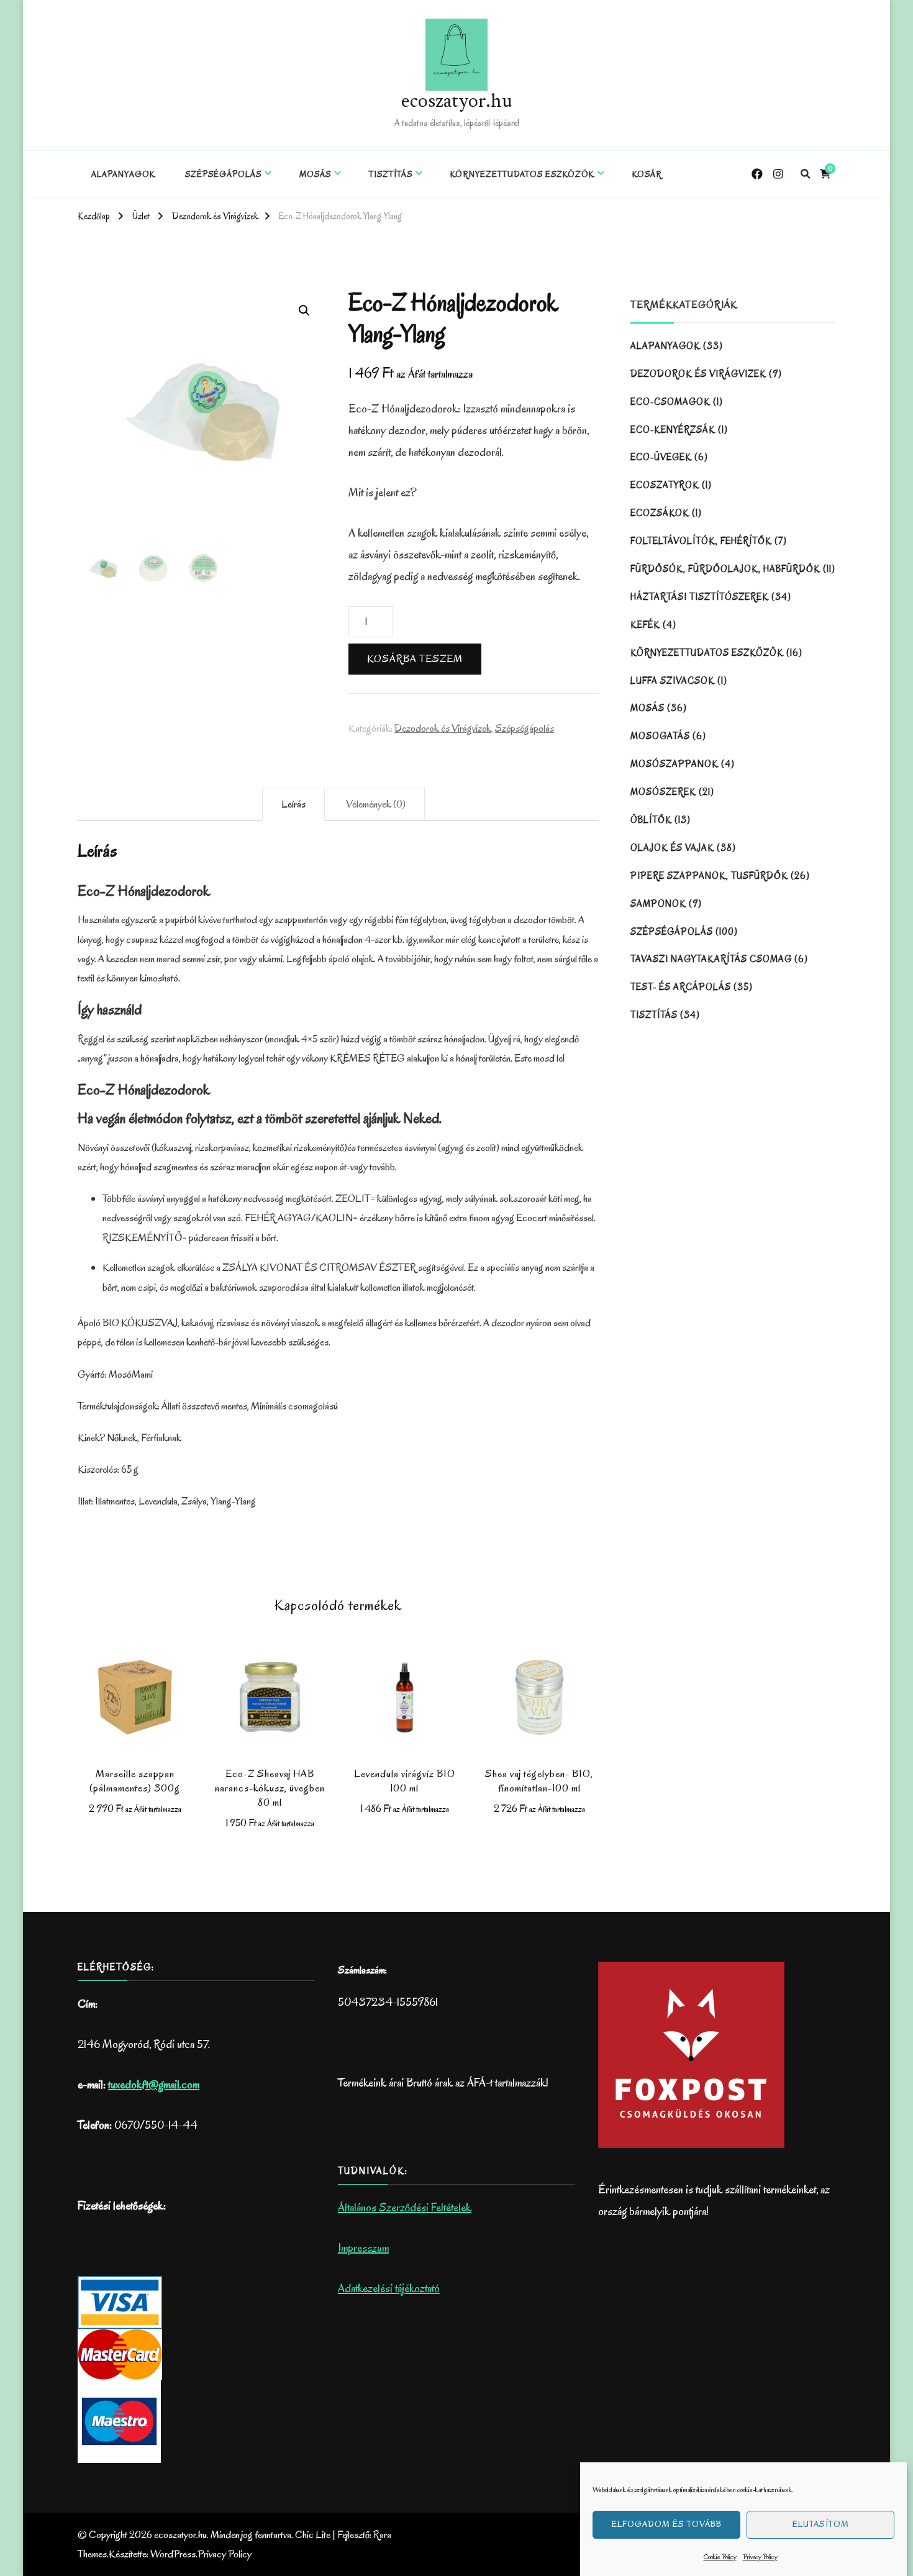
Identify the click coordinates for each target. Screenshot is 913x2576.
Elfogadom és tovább (667, 2525)
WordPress (173, 2554)
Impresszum (363, 2248)
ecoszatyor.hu (457, 102)
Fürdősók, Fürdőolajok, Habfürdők (725, 569)
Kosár (647, 174)
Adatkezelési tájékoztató (389, 2288)
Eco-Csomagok (670, 402)
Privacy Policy (760, 2557)
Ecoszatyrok (665, 485)
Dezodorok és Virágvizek (443, 728)
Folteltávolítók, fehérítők (701, 541)
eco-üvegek (661, 457)
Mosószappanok (675, 764)
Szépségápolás (223, 174)
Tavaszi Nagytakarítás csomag (711, 959)
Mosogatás (660, 736)
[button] (304, 311)
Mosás (315, 174)
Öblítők (651, 820)
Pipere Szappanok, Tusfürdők (709, 876)
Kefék (645, 625)
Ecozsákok (660, 513)
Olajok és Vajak (672, 848)
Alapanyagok (123, 174)
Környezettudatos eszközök (522, 174)
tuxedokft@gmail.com (154, 2085)
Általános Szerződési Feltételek (405, 2208)
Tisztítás (391, 174)
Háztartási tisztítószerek (700, 597)
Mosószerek (663, 792)
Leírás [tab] (293, 804)
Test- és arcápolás (681, 987)
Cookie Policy (720, 2557)
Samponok (658, 904)
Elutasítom (821, 2525)
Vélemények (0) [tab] (376, 804)
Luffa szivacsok (673, 681)
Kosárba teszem (415, 659)
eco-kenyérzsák (673, 430)
